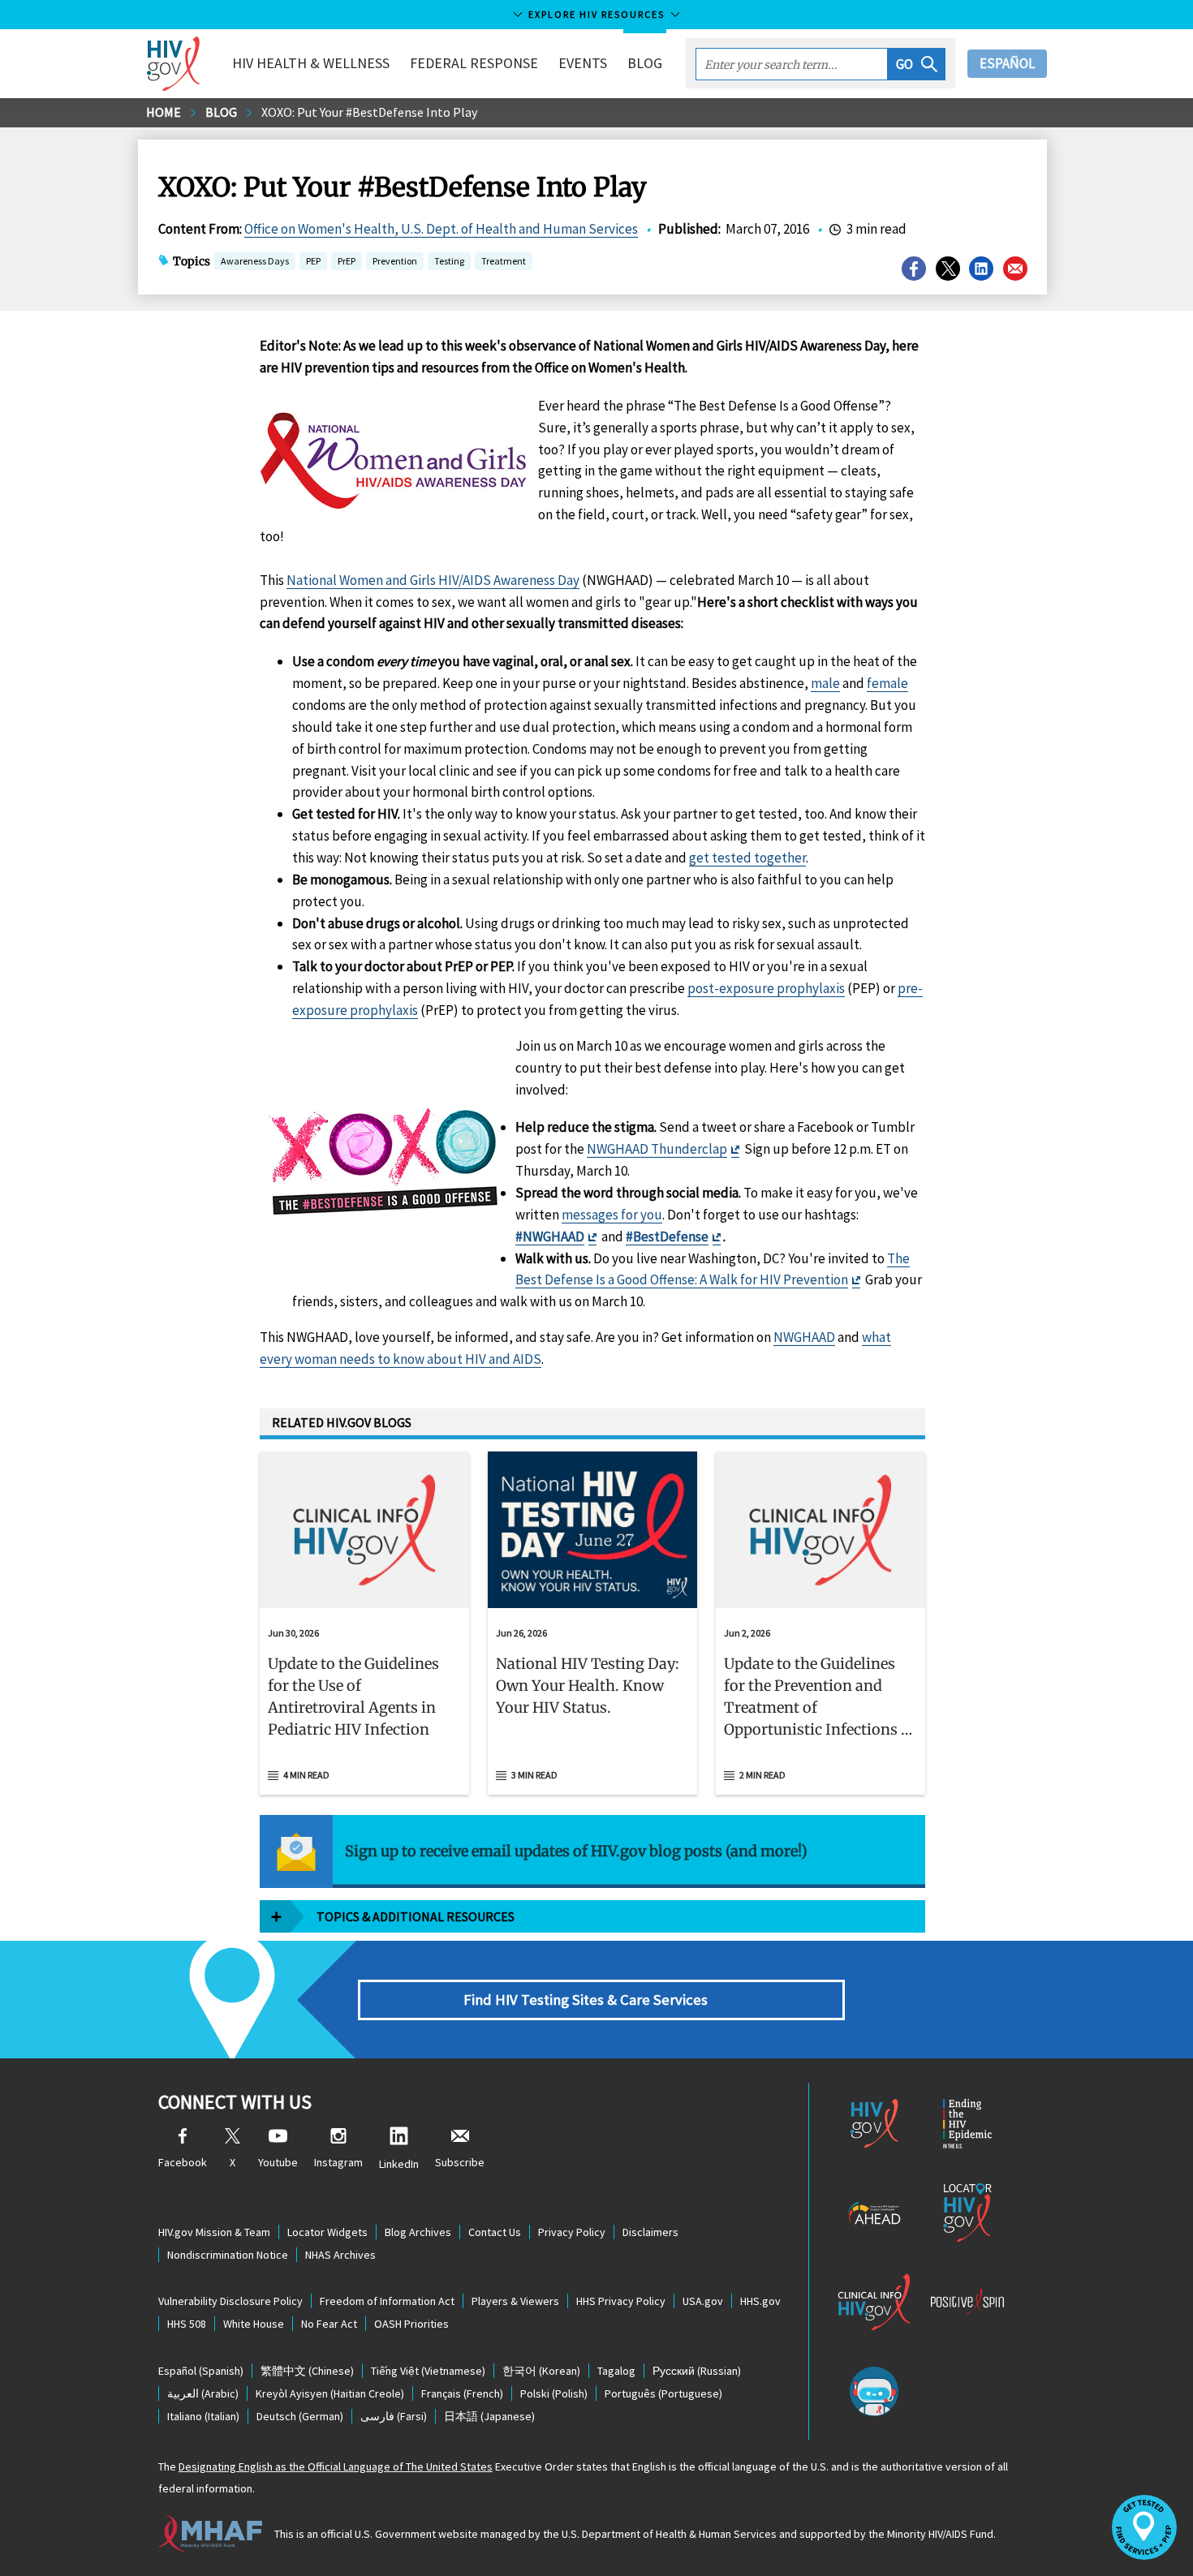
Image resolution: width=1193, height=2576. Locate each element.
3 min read (534, 1775)
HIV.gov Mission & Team (214, 2232)
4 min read (306, 1775)
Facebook (183, 2162)
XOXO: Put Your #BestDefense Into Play (369, 112)
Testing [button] (449, 262)
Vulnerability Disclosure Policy (230, 2301)
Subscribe (460, 2162)
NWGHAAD (804, 1337)
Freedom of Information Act (387, 2301)
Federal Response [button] (474, 63)
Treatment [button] (504, 262)
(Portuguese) (663, 2393)
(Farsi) (394, 2416)
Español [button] (1007, 63)
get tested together (747, 858)
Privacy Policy (572, 2232)
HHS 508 (187, 2324)
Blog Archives (418, 2232)
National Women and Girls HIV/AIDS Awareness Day (433, 580)
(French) (462, 2393)
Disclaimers (650, 2232)
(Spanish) (201, 2371)
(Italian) (203, 2416)
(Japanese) (489, 2416)
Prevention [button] (395, 261)
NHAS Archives (340, 2255)
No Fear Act (329, 2324)
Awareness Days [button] (255, 261)
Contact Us (495, 2232)
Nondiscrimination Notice (228, 2255)
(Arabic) (203, 2393)
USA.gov (703, 2301)
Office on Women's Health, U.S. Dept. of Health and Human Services (441, 229)
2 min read (762, 1775)
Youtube (278, 2162)
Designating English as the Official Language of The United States (336, 2466)
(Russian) (697, 2371)
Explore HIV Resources (596, 14)
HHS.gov (760, 2301)
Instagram (338, 2162)
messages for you (612, 1215)
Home (164, 112)
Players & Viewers (515, 2301)
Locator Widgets (327, 2232)
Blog (645, 63)
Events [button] (583, 63)
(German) (300, 2416)
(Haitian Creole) (330, 2393)
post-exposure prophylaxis (766, 988)
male (825, 683)
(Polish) (554, 2393)
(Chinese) (307, 2371)
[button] (917, 64)
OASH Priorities (411, 2324)
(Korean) (541, 2371)
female (887, 683)
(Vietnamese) (428, 2371)
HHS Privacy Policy (621, 2301)
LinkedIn (399, 2164)
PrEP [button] (347, 262)
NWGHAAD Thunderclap (657, 1149)
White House (254, 2324)
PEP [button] (313, 262)
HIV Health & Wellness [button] (311, 63)
